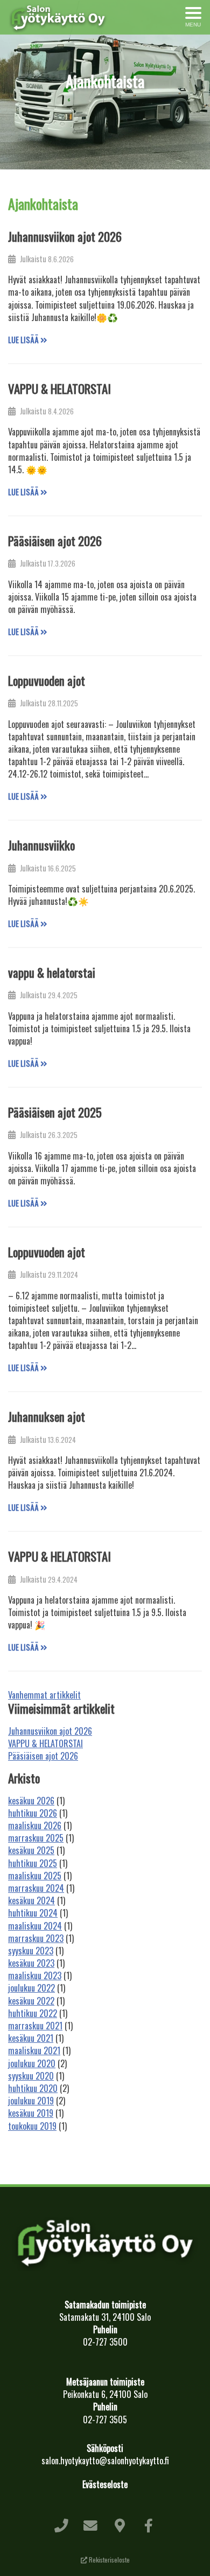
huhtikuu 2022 (33, 2013)
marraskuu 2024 (36, 1888)
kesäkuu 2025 (31, 1850)
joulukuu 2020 (32, 2063)
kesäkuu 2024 (31, 1900)
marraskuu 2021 (35, 2026)
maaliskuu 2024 (35, 1926)
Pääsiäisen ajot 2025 (55, 1112)
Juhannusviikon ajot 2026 (65, 236)
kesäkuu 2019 (31, 2113)
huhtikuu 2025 (33, 1863)
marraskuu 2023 (36, 1938)
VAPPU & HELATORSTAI (59, 389)
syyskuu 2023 (31, 1951)
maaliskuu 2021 (34, 2050)
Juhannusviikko (41, 845)
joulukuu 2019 (31, 2101)
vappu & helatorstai (52, 972)
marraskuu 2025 (36, 1838)
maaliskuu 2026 (35, 1825)
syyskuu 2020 (31, 2076)
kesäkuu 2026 (31, 1801)
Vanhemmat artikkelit (44, 1695)
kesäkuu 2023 (31, 1963)
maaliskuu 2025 (35, 1876)
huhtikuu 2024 (33, 1913)
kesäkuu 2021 (31, 2038)
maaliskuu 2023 (35, 1975)
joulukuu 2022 (31, 1988)
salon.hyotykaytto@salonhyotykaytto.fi (105, 2461)
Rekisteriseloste (108, 2560)
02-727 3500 (105, 2342)
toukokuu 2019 (32, 2126)
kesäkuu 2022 (31, 2001)
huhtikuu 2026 (33, 1813)
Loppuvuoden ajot (47, 680)
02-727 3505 (105, 2420)
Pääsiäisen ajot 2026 (55, 541)
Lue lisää (24, 340)
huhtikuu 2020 (33, 2088)
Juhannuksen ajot (47, 1416)
